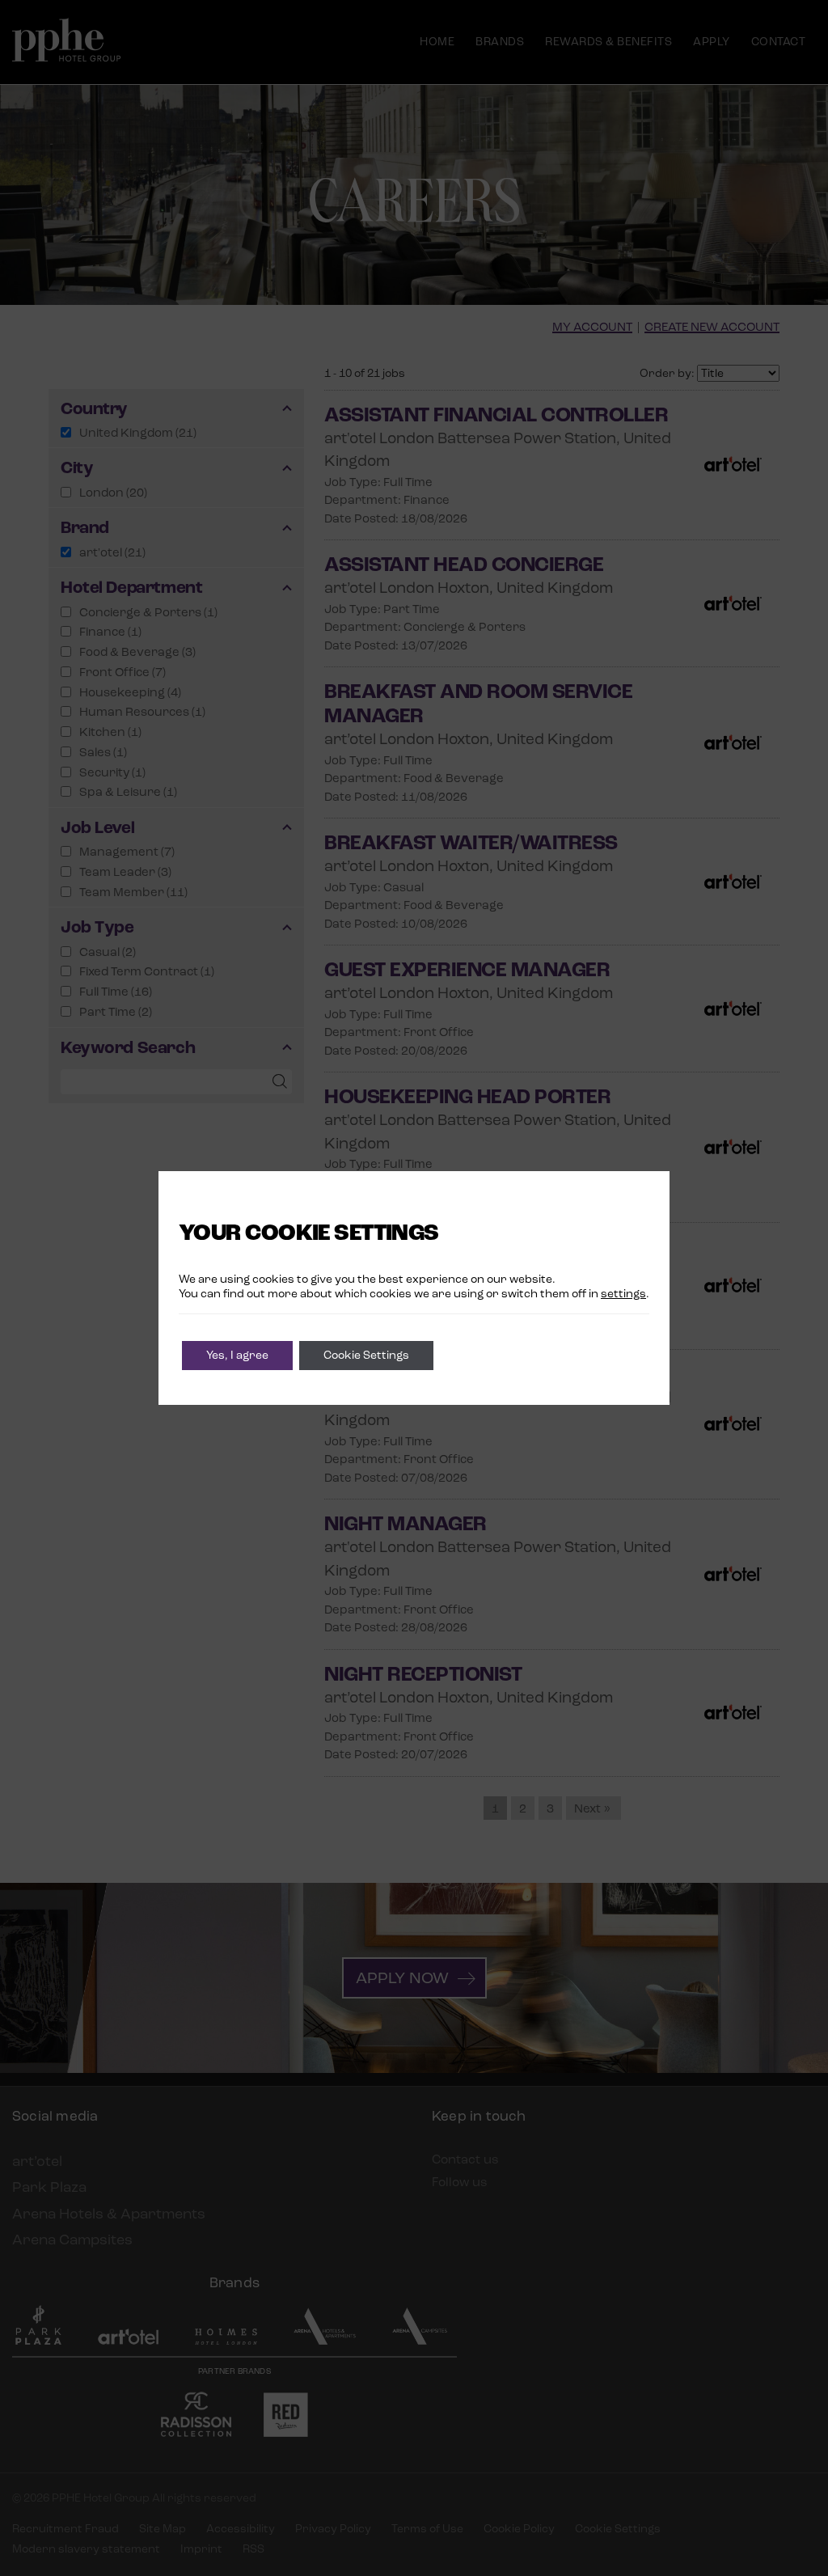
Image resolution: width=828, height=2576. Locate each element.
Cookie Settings (366, 1355)
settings (623, 1294)
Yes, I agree (237, 1355)
